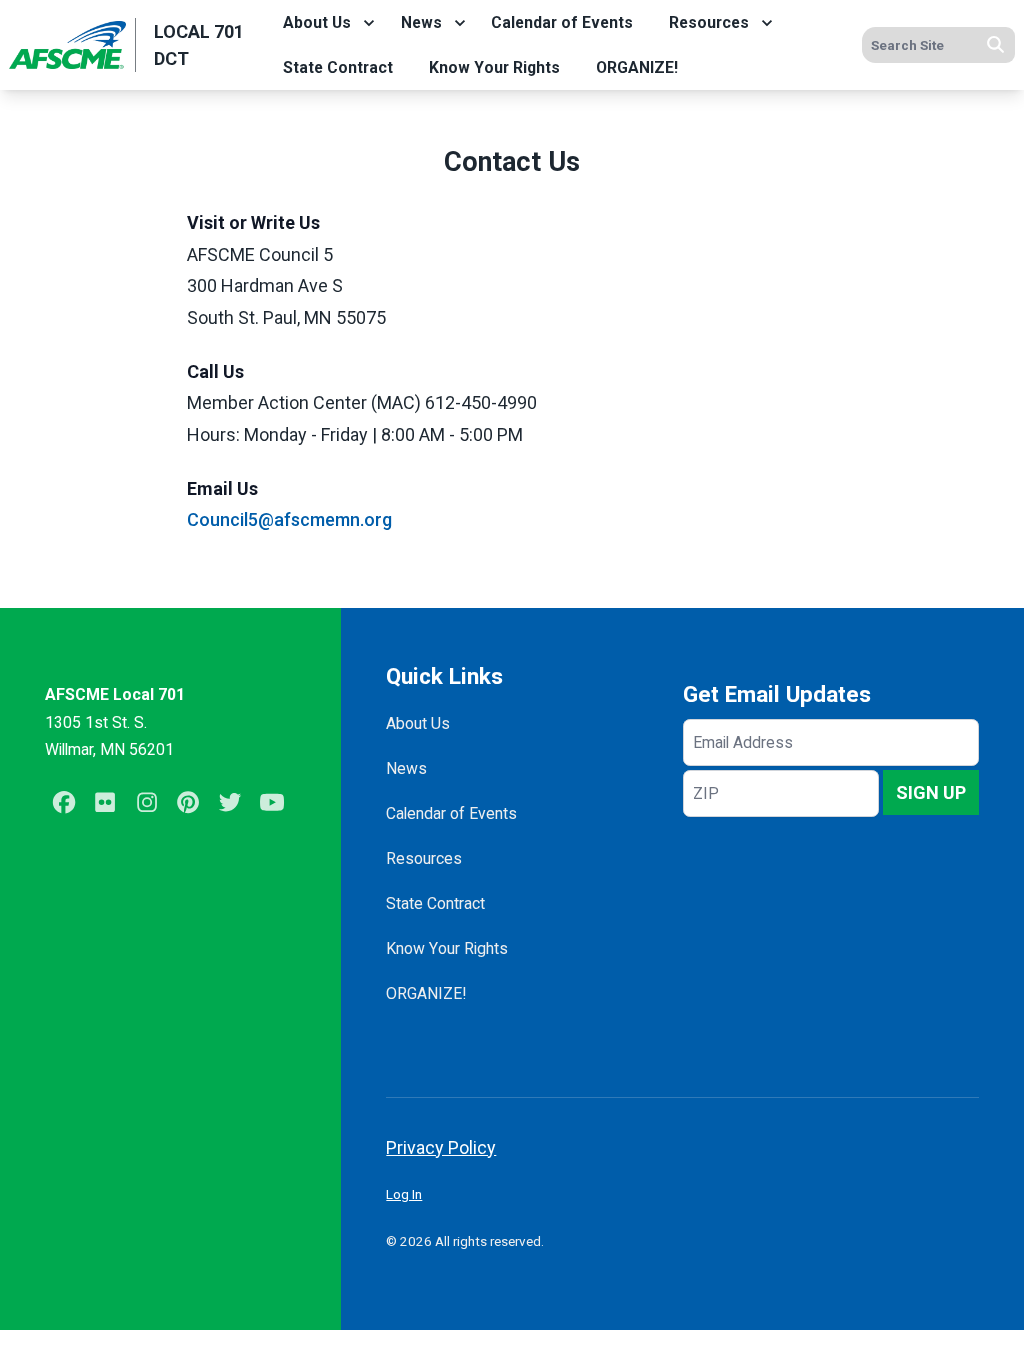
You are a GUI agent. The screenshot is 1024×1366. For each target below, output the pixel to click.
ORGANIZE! (637, 67)
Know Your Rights (494, 67)
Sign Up (931, 792)
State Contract (338, 67)
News (421, 22)
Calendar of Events (562, 22)
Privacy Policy (441, 1147)
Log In (404, 1194)
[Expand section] (369, 23)
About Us (317, 22)
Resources (709, 22)
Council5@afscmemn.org (289, 519)
